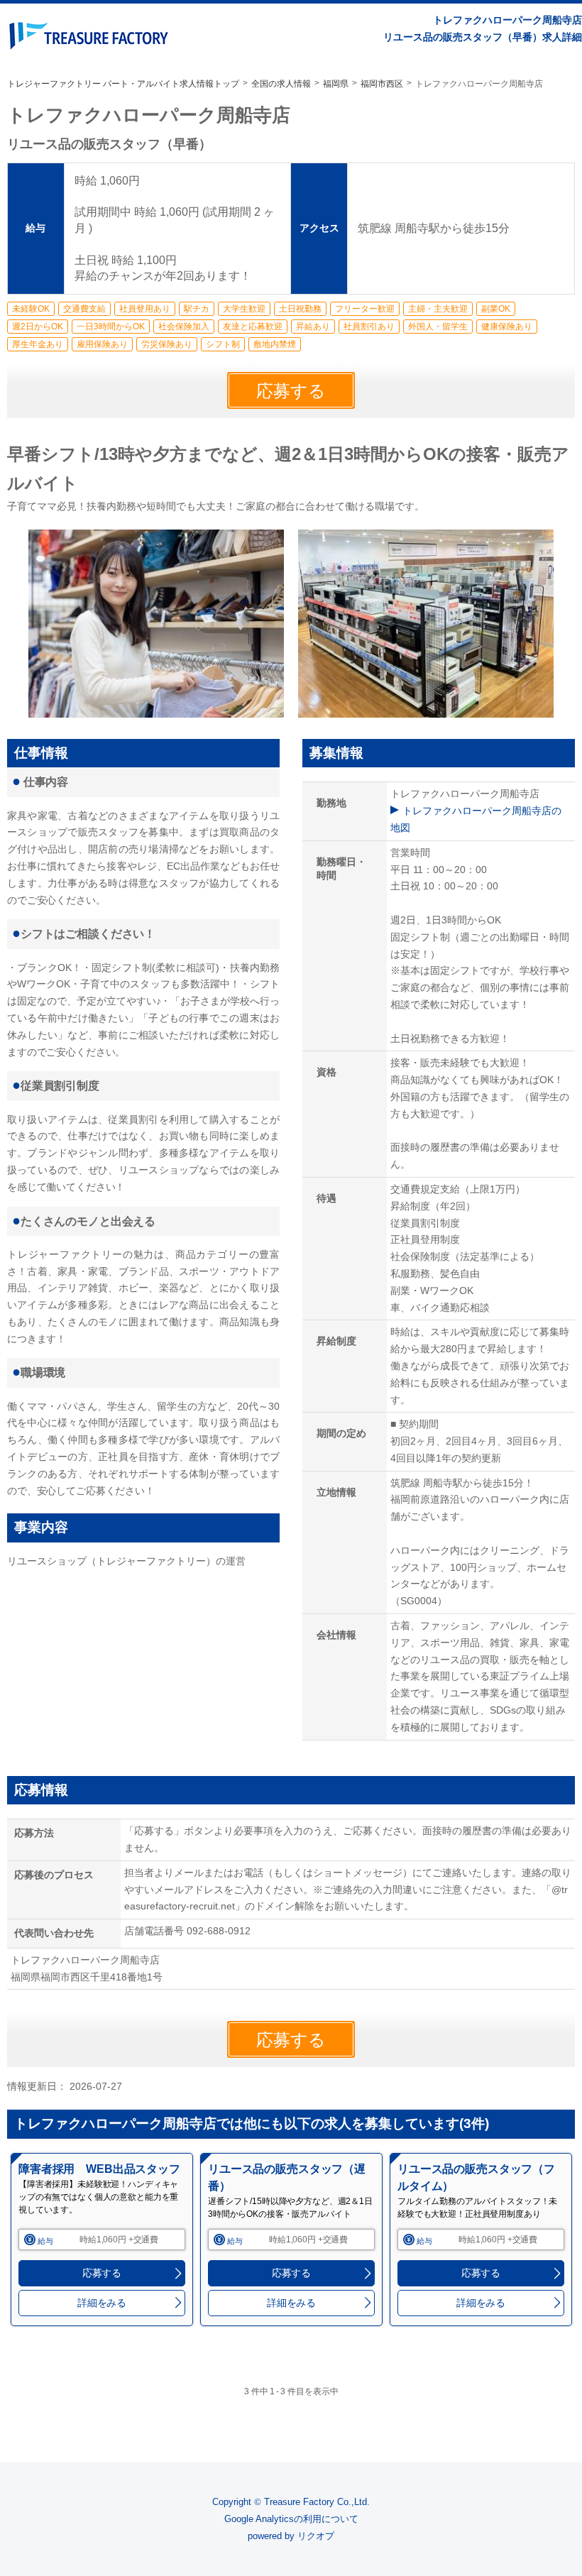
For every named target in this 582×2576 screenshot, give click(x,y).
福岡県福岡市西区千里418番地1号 (92, 1977)
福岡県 (336, 84)
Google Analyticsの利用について (291, 2519)
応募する (291, 391)
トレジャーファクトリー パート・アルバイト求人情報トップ (123, 84)
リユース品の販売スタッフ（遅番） (287, 2177)
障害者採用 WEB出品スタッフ (99, 2169)
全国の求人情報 (281, 84)
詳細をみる (102, 2303)
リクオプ (316, 2536)
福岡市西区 (382, 84)
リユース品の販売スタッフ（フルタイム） (476, 2177)
